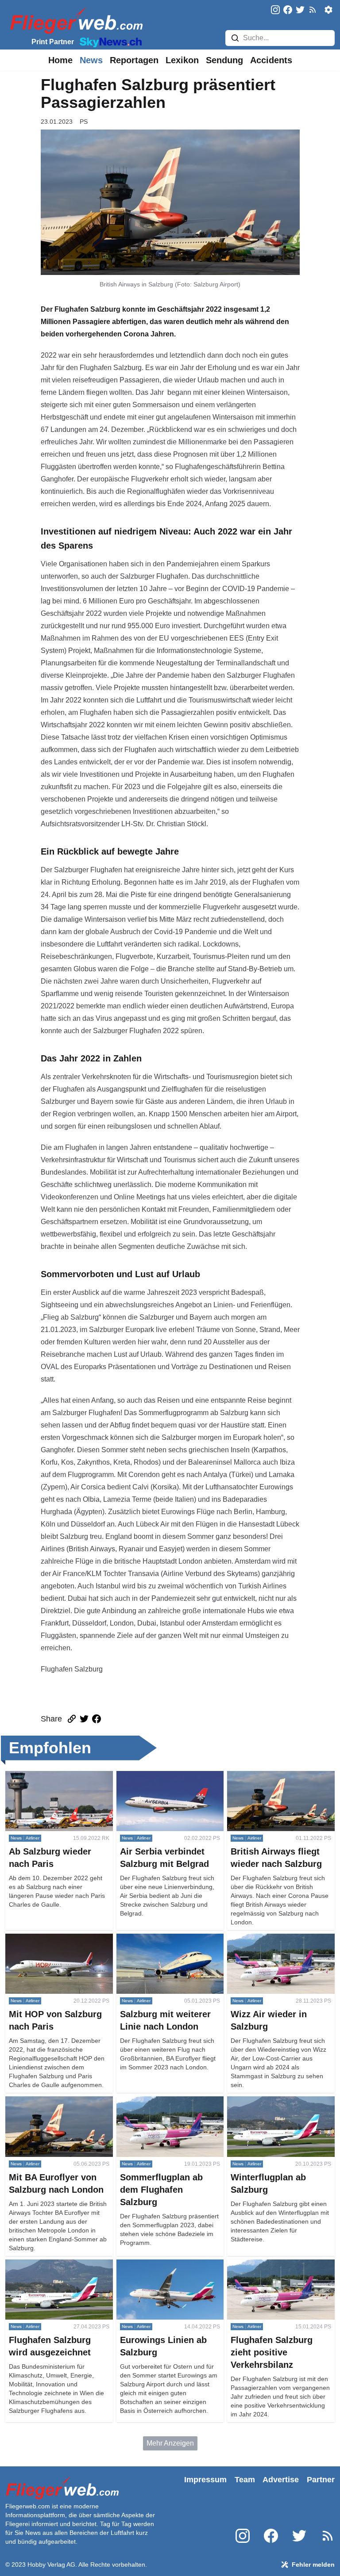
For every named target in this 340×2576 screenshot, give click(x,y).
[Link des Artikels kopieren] (72, 1719)
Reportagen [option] (134, 60)
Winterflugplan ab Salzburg (270, 2101)
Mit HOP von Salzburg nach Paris (58, 1939)
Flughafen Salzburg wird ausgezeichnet (44, 2270)
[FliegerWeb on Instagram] (275, 10)
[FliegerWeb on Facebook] (288, 10)
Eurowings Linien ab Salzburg (164, 2265)
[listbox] (60, 60)
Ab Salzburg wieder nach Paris (54, 1776)
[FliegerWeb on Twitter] (300, 10)
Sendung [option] (224, 60)
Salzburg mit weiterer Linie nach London (167, 1944)
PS (84, 122)
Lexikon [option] (182, 60)
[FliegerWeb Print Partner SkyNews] (109, 42)
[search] (235, 38)
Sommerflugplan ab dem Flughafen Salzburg (155, 2107)
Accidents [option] (271, 60)
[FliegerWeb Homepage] (75, 20)
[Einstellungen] (328, 10)
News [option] (91, 60)
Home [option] (60, 60)
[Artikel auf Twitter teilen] (84, 1719)
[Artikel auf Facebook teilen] (97, 1719)
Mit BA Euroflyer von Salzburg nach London (52, 2107)
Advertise (281, 2480)
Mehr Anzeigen (170, 2443)
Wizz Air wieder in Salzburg (270, 1939)
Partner (321, 2480)
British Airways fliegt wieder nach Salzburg (279, 1781)
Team (245, 2480)
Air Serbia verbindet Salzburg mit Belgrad (168, 1781)
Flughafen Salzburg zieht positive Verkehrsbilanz (280, 2270)
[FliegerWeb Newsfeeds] (313, 10)
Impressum (205, 2480)
